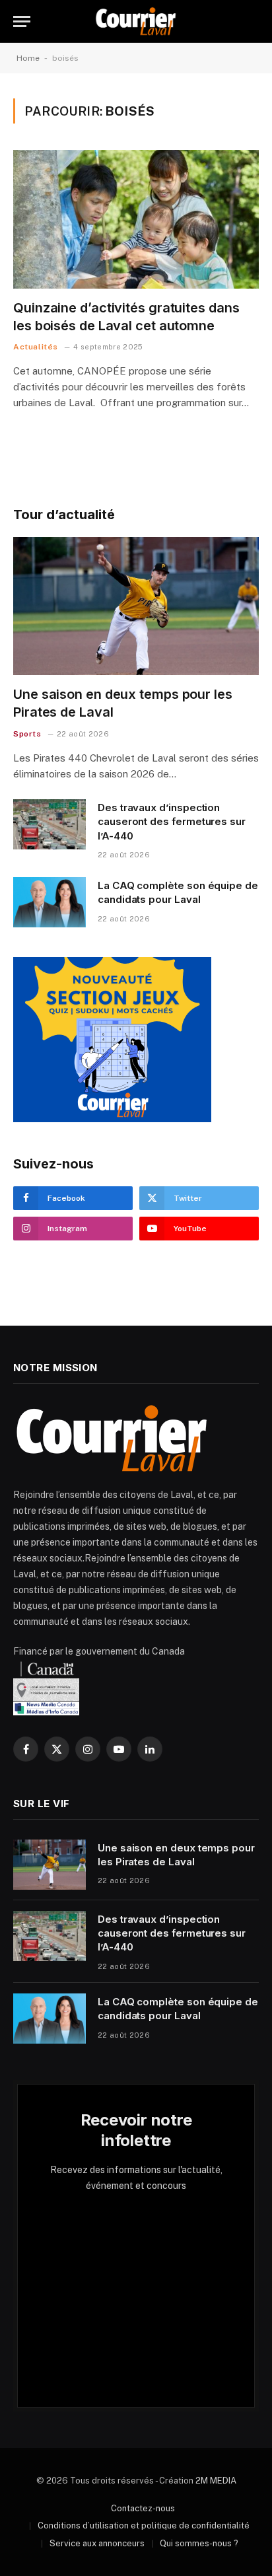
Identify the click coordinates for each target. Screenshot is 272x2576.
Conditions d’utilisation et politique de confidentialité (144, 2525)
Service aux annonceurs (97, 2543)
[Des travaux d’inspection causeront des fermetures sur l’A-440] (50, 824)
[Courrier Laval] (136, 21)
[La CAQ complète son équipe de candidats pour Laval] (50, 902)
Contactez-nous (143, 2508)
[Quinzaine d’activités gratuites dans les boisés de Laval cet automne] (136, 219)
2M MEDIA (216, 2481)
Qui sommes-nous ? (199, 2543)
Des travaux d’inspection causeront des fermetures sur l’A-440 (172, 822)
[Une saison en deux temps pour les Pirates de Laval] (136, 606)
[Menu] (22, 21)
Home (28, 58)
